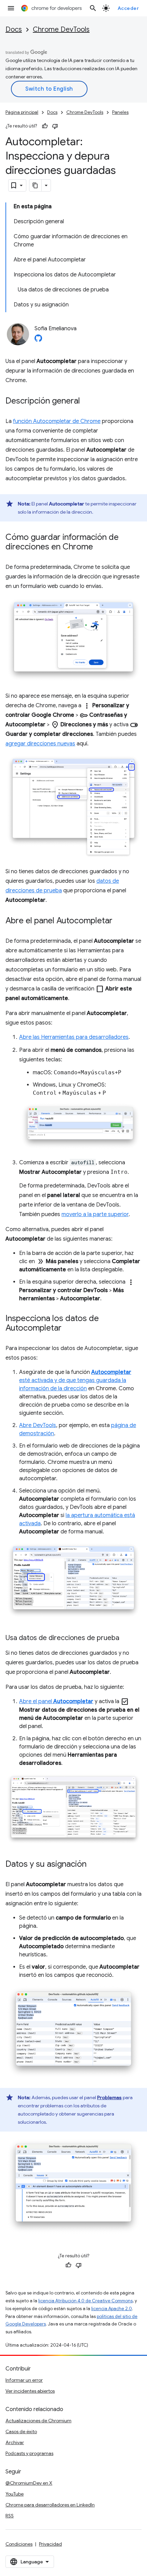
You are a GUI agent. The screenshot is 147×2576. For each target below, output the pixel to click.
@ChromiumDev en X (29, 2483)
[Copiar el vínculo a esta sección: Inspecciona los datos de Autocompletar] (68, 1329)
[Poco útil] (55, 126)
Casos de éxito (21, 2431)
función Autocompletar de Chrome (57, 421)
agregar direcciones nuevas (40, 744)
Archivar (15, 2442)
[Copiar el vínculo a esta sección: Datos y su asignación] (93, 1865)
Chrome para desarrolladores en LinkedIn (50, 2505)
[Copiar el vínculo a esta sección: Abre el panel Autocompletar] (119, 921)
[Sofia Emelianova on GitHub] (38, 340)
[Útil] (45, 126)
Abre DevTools (38, 1425)
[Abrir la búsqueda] (93, 8)
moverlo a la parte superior (95, 1214)
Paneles (120, 112)
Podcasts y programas (29, 2453)
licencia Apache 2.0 (112, 2309)
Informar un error (24, 2380)
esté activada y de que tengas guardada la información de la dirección (75, 1380)
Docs (14, 29)
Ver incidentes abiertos (30, 2391)
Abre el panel (56, 1701)
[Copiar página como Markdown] (36, 185)
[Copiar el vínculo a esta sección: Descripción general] (87, 401)
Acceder (128, 8)
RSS (10, 2516)
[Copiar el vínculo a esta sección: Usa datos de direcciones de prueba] (126, 1638)
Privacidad (50, 2544)
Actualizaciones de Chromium (38, 2421)
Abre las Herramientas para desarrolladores (74, 1037)
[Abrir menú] (11, 8)
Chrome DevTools (61, 29)
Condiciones (19, 2544)
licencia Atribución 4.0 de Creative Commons (85, 2301)
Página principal (22, 112)
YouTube (15, 2494)
